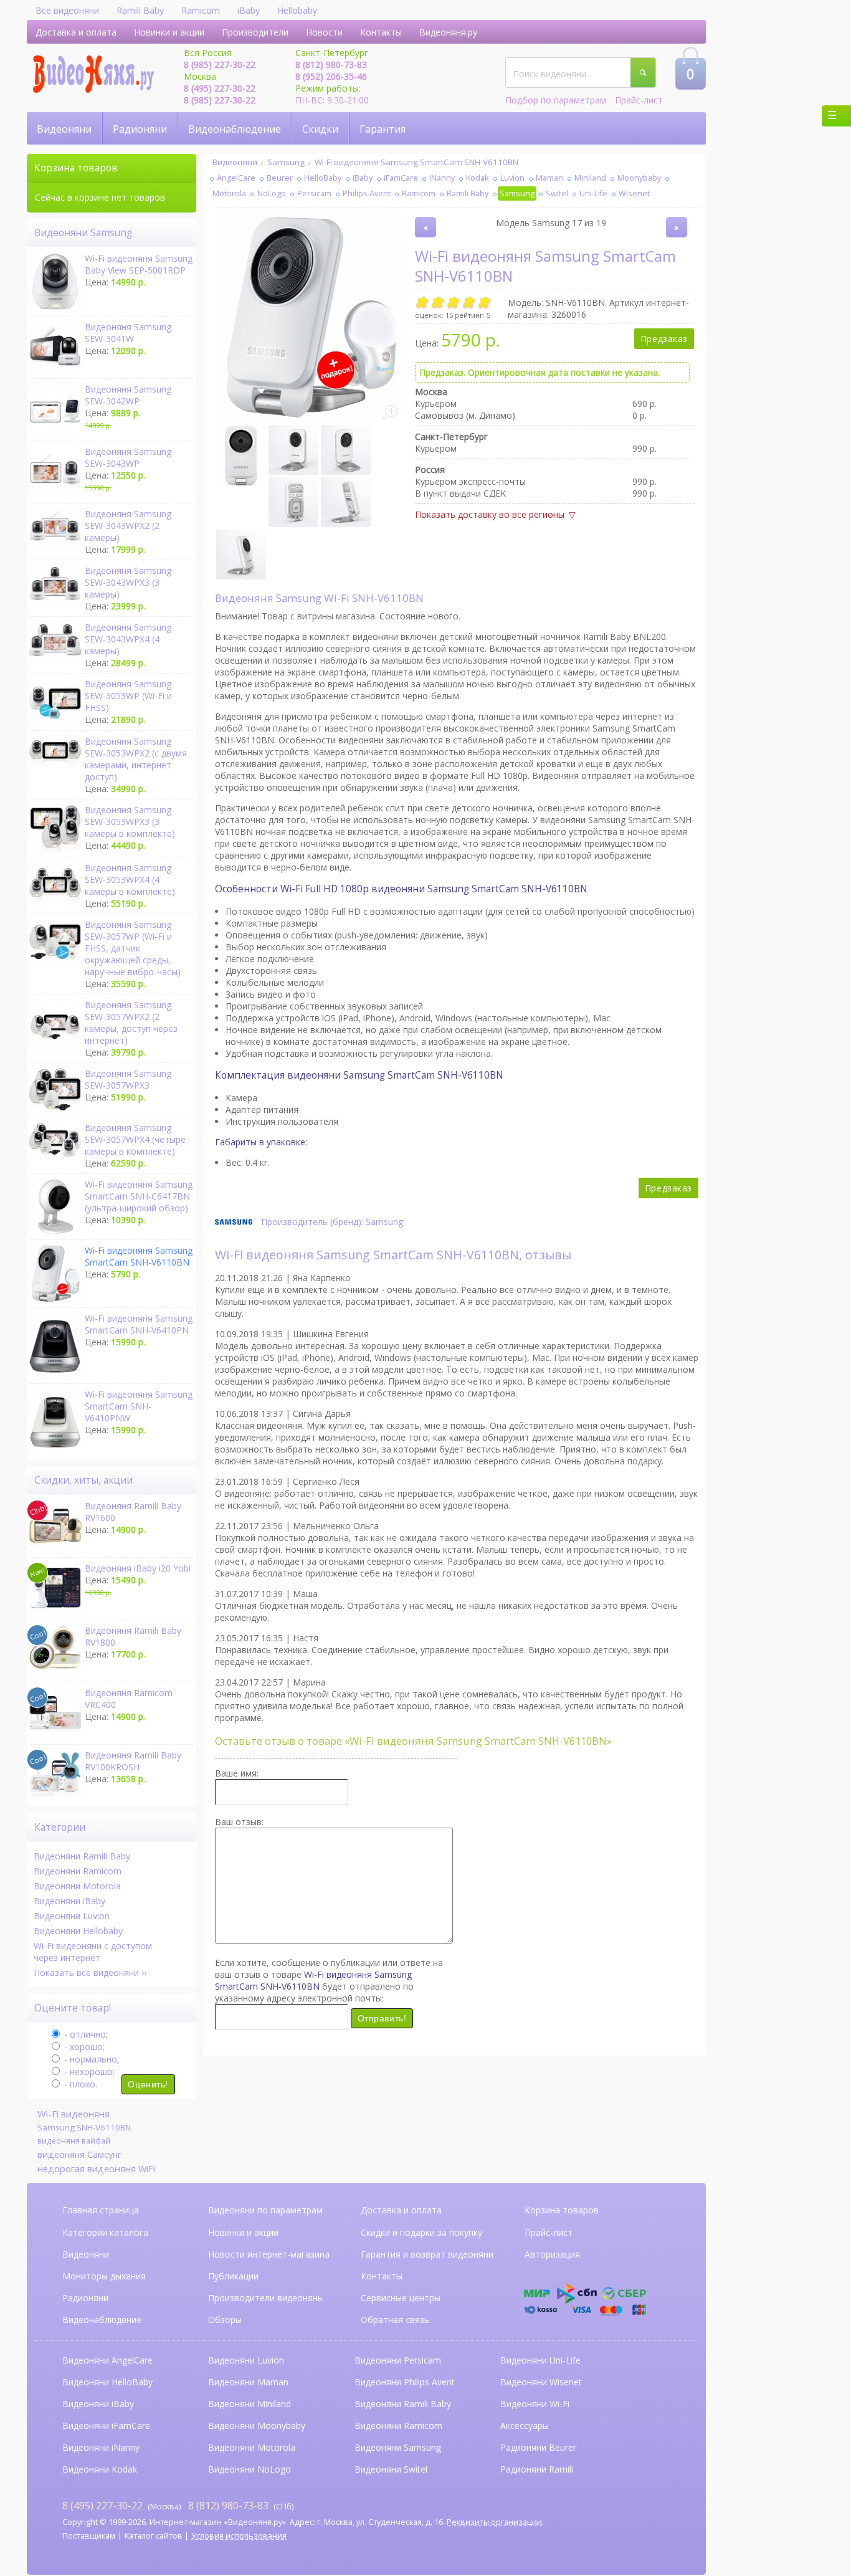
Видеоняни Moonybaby (257, 2426)
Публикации (233, 2276)
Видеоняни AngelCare (107, 2360)
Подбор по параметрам (556, 100)
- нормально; (90, 2059)
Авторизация (552, 2254)
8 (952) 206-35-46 (331, 76)
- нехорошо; (88, 2072)
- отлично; (85, 2034)
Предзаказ (664, 339)
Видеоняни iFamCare (106, 2426)
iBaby (249, 10)
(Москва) (121, 2506)
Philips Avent (367, 193)
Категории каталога (105, 2232)
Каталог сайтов (154, 2536)
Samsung (286, 162)
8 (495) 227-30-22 (220, 88)
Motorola (229, 193)
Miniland (590, 178)
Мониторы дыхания (104, 2276)
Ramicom (201, 10)
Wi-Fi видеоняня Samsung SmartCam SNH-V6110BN (416, 162)
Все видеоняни (67, 10)
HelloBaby (323, 178)
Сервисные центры (401, 2298)
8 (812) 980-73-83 (331, 64)
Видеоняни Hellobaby (78, 1931)
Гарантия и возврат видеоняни (427, 2254)
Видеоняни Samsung (398, 2447)
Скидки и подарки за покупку (421, 2232)
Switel (557, 193)
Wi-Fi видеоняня (74, 2114)
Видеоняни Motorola (77, 1886)
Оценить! (148, 2084)
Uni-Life (593, 193)
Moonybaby (639, 178)
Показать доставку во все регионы (490, 514)
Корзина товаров (562, 2210)
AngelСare (236, 178)
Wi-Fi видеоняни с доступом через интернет (93, 1952)
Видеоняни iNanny (101, 2447)
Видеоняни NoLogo (250, 2469)
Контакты (381, 32)
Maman (549, 178)
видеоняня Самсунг (79, 2154)
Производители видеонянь (265, 2298)
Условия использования (239, 2536)
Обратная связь (395, 2320)
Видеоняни (64, 129)
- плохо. (79, 2084)
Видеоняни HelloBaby (107, 2382)
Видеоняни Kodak (100, 2469)
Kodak (478, 178)
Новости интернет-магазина (269, 2254)
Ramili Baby (140, 10)
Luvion (512, 178)
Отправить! (382, 2018)
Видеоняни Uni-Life (540, 2360)
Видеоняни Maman (248, 2382)
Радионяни (140, 129)
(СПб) (241, 2506)
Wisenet (634, 193)
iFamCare (401, 178)
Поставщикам (89, 2536)
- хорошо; (83, 2047)
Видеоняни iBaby (69, 1901)
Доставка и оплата (76, 32)
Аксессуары (525, 2426)
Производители (255, 32)
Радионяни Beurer (538, 2447)
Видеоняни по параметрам (265, 2210)
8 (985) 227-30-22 (220, 64)
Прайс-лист (639, 100)
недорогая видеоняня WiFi (96, 2168)
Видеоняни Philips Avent (405, 2382)
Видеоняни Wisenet (541, 2382)
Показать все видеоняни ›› (90, 1973)
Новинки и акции (169, 32)
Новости (324, 32)
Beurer (280, 178)
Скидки (320, 129)
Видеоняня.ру (448, 32)
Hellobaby (297, 10)
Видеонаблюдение (235, 129)
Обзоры (225, 2320)
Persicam (314, 193)
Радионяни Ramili (537, 2469)
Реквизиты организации (494, 2522)
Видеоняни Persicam (398, 2360)
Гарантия (383, 129)
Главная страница (101, 2210)
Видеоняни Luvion (72, 1916)
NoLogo (272, 193)
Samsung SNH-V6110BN (84, 2127)
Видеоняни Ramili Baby (82, 1856)
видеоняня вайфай (74, 2141)
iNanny (442, 178)
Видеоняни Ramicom (78, 1871)
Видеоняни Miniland (250, 2404)
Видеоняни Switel (391, 2469)
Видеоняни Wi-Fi (535, 2404)
